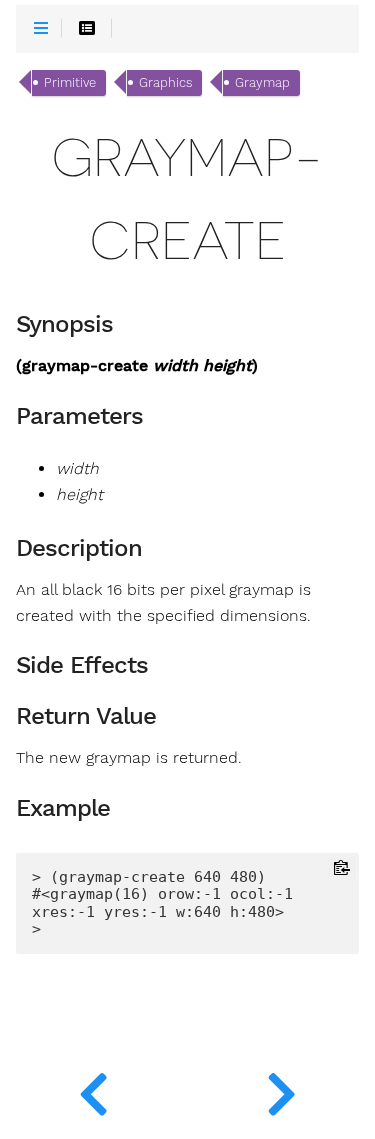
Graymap (262, 82)
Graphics (165, 82)
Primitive (70, 82)
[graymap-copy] (94, 1089)
